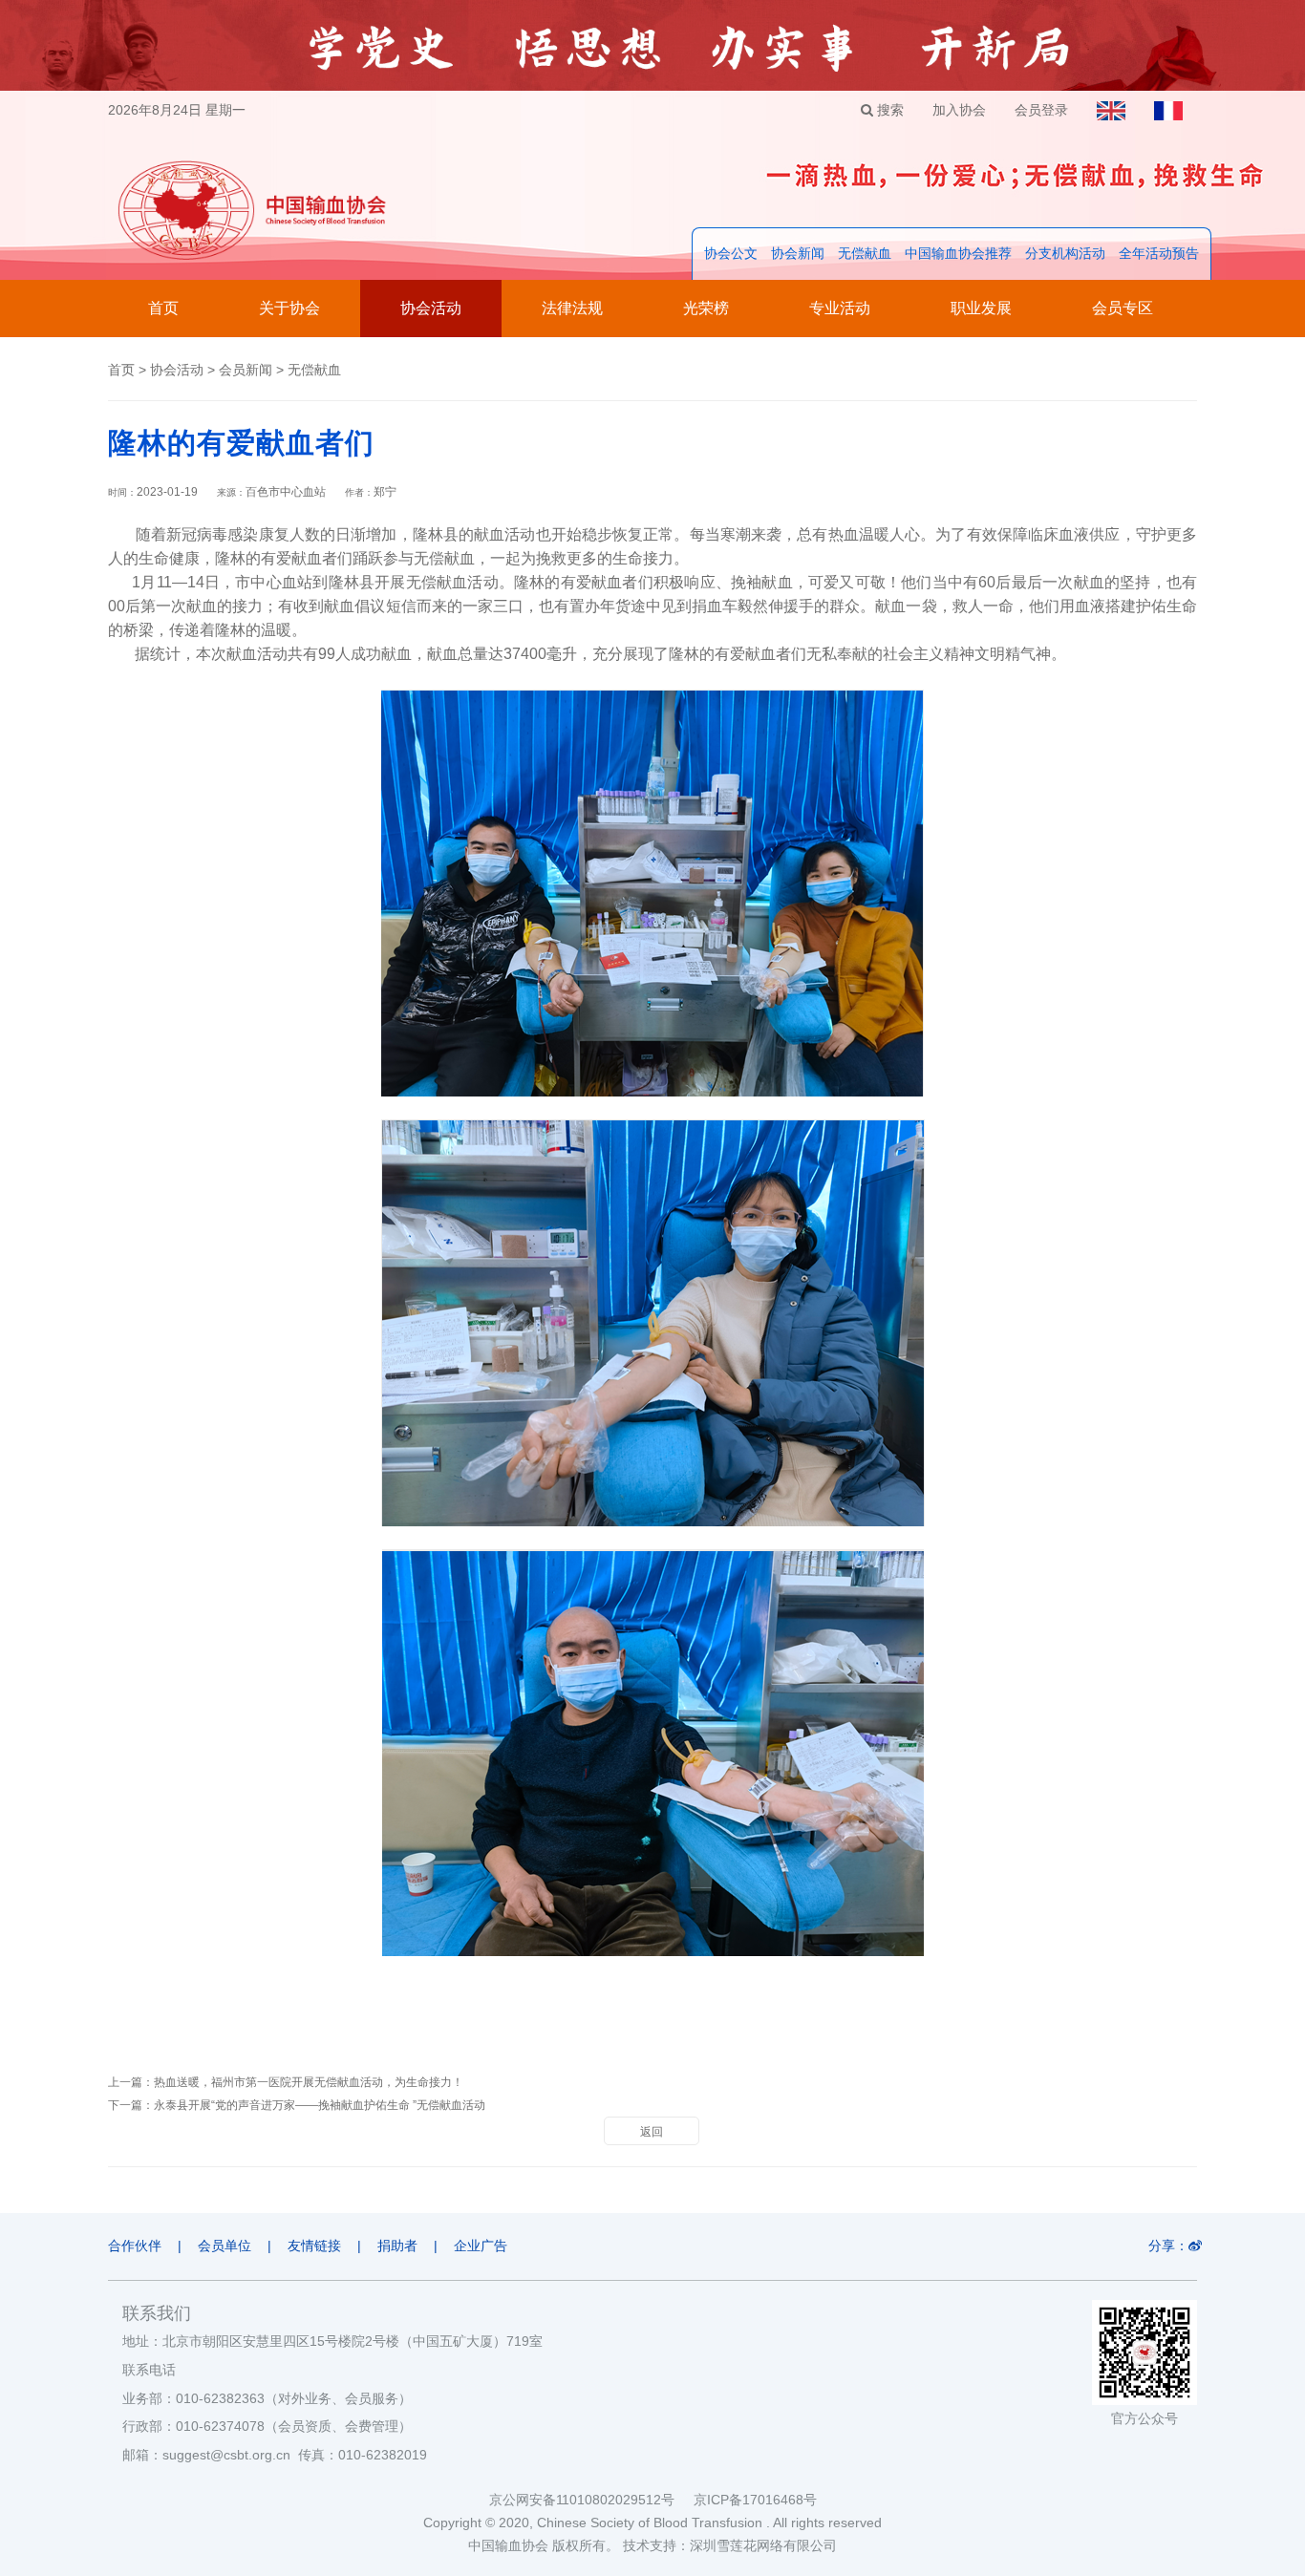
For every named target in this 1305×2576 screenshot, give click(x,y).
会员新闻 (246, 370)
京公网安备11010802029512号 (591, 2500)
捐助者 (397, 2246)
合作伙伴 (135, 2246)
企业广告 (481, 2246)
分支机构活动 (1065, 253)
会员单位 (225, 2246)
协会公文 (731, 253)
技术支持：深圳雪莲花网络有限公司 (730, 2545)
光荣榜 (706, 308)
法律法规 (572, 308)
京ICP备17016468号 (755, 2500)
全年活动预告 (1159, 253)
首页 (163, 308)
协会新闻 (798, 253)
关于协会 (289, 308)
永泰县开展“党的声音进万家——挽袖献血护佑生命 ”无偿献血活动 (320, 2105)
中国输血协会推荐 (958, 253)
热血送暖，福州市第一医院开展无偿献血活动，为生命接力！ (309, 2082)
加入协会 (959, 110)
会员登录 (1041, 110)
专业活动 (840, 308)
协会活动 (431, 308)
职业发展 (981, 308)
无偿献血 (865, 253)
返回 (652, 2132)
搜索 (888, 110)
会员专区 (1123, 308)
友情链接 (314, 2246)
